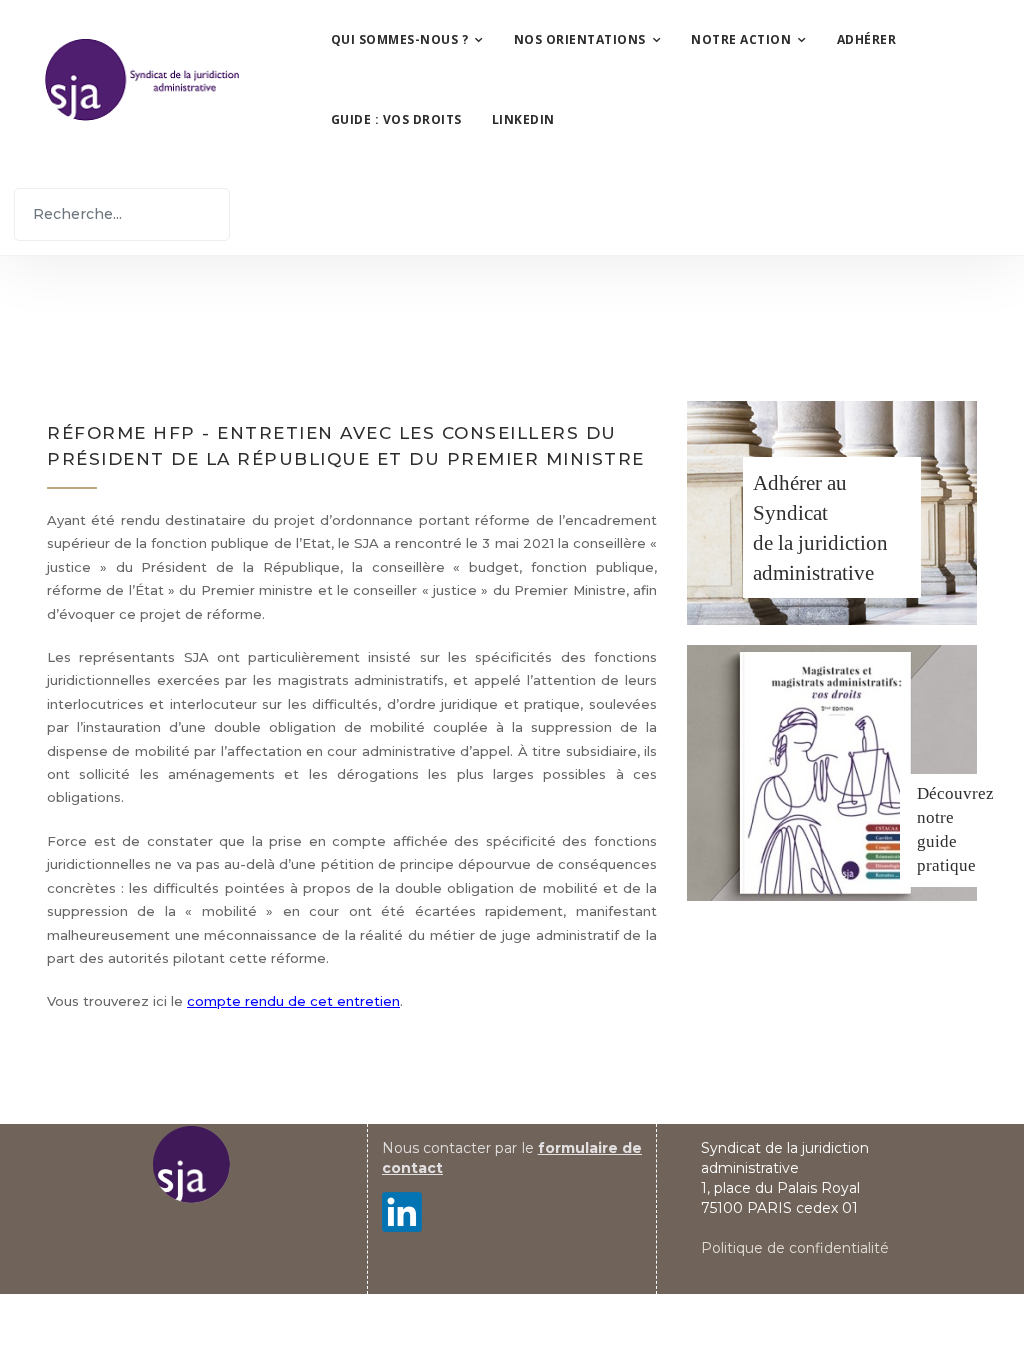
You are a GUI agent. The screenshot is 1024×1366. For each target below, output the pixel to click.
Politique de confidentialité (795, 1248)
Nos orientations (580, 39)
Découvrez (955, 793)
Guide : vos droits (396, 119)
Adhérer (867, 39)
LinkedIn (523, 119)
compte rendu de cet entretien (293, 1001)
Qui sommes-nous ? (400, 39)
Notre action (741, 39)
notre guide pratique (946, 841)
